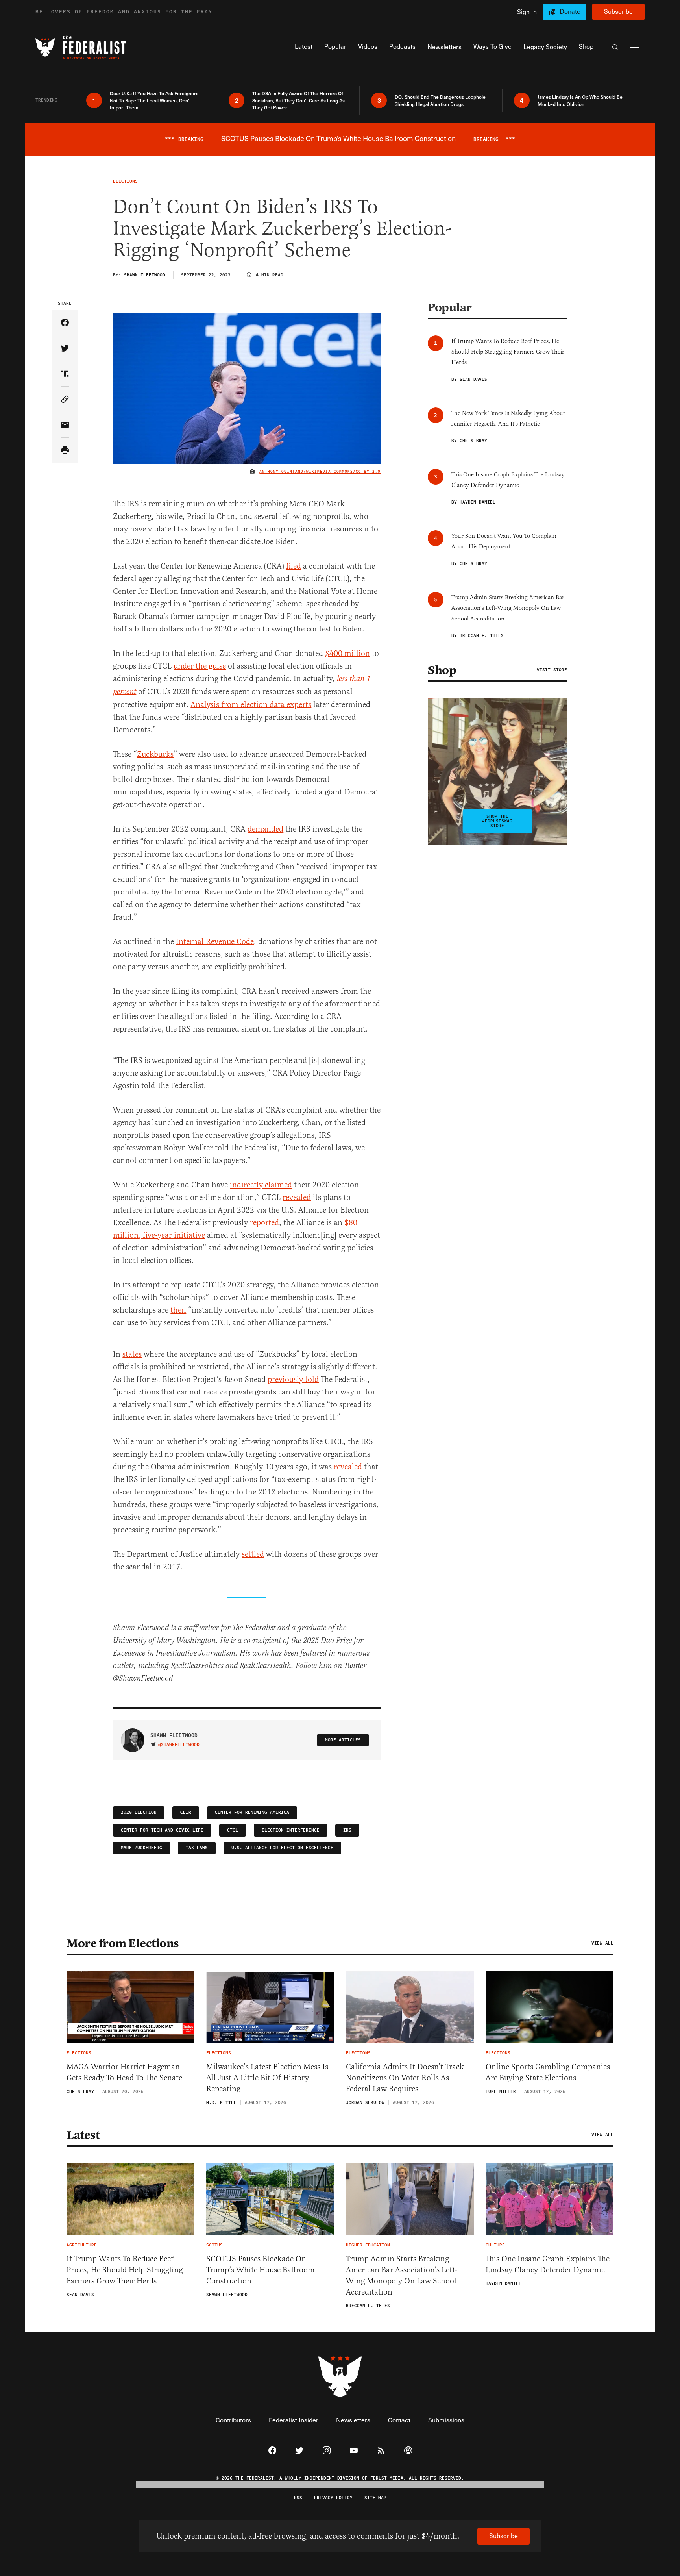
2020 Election (139, 1812)
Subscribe (618, 11)
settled (253, 1554)
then (178, 1310)
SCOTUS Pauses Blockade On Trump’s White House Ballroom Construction (261, 2270)
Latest (83, 2135)
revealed (297, 1197)
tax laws (197, 1848)
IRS (347, 1830)
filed (294, 566)
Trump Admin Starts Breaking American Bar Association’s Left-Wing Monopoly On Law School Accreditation (402, 2275)
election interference (291, 1830)
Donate (570, 11)
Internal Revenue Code (215, 942)
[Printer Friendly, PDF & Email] (65, 451)
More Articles (343, 1740)
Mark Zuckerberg (141, 1848)
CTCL (233, 1830)
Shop (442, 670)
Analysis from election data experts (251, 705)
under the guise (200, 666)
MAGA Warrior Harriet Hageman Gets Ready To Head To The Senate (124, 2072)
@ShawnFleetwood (179, 1745)
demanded (265, 829)
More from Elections (123, 1943)
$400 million (347, 653)
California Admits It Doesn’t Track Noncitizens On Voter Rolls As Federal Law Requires (405, 2078)
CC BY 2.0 (368, 472)
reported (264, 1223)
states (132, 1354)
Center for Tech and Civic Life (162, 1830)
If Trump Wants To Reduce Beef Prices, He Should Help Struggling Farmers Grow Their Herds (125, 2270)
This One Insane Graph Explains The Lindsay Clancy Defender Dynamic (548, 2264)
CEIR (186, 1812)
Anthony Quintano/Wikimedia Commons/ (308, 472)
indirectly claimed (261, 1185)
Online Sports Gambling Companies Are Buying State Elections (548, 2072)
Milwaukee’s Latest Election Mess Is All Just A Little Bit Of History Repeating (267, 2078)
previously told (293, 1379)
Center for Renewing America (252, 1812)
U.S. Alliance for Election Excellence (282, 1848)
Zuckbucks (155, 754)
